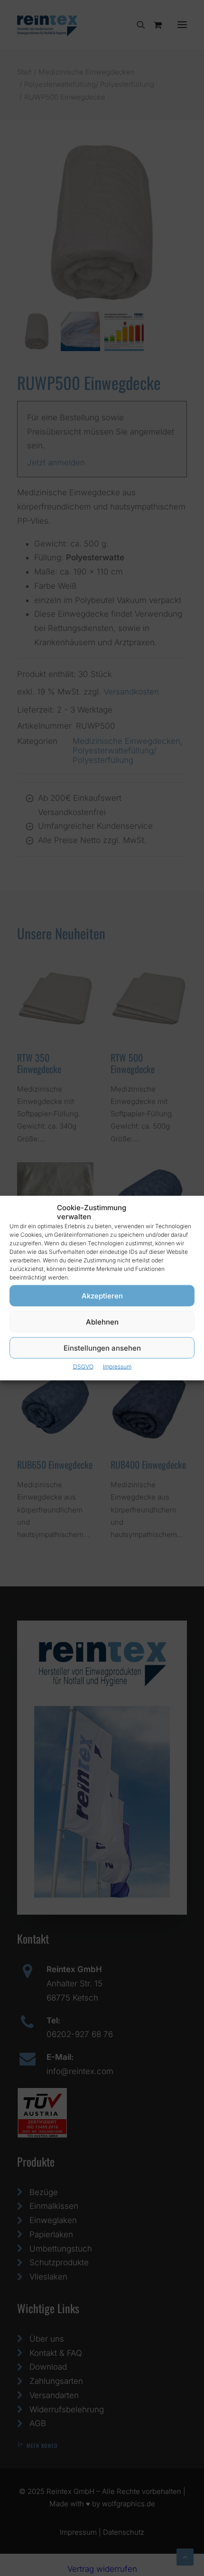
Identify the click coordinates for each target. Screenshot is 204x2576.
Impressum (117, 1367)
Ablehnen (102, 1321)
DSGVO (83, 1367)
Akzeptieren (102, 1295)
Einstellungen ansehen (102, 1348)
